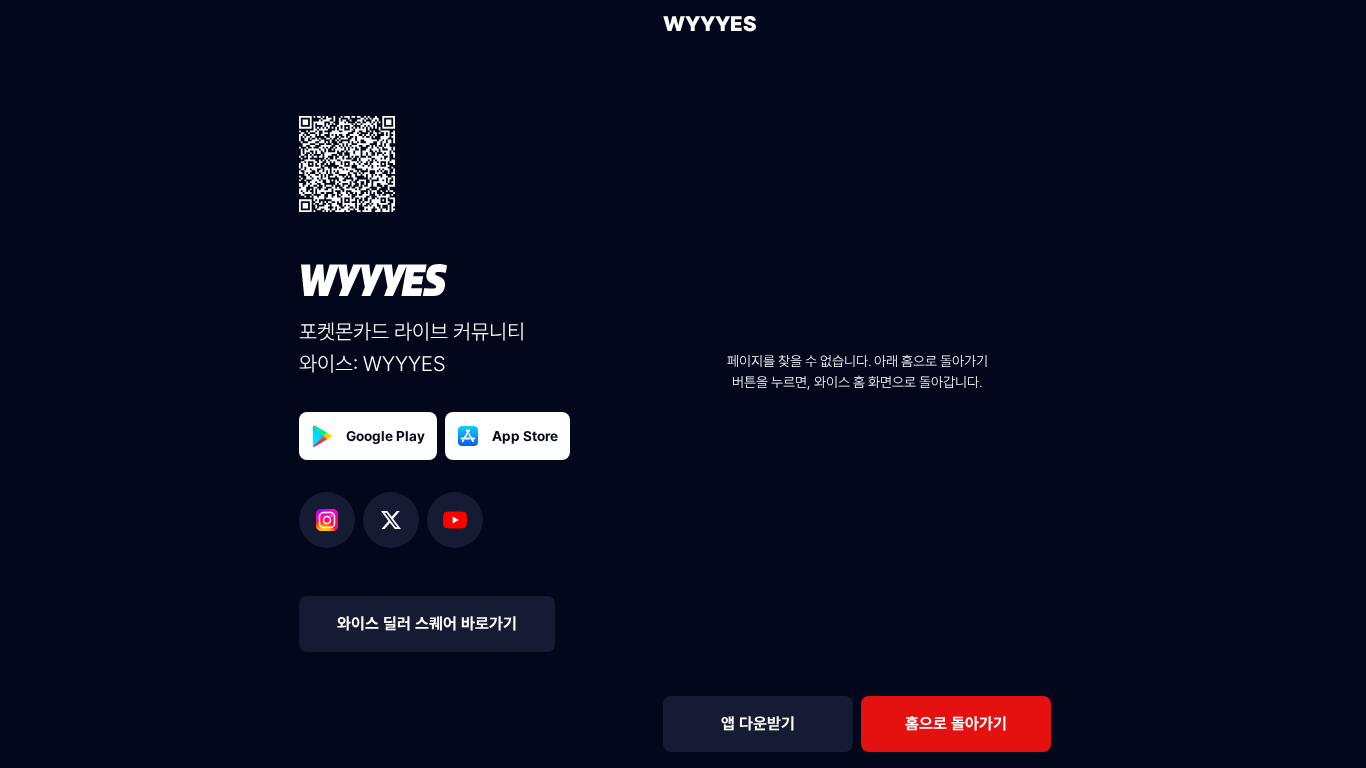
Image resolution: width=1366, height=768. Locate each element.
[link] (956, 724)
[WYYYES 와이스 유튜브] (455, 520)
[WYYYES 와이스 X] (395, 520)
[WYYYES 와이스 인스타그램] (331, 520)
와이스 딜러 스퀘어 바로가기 (427, 623)
